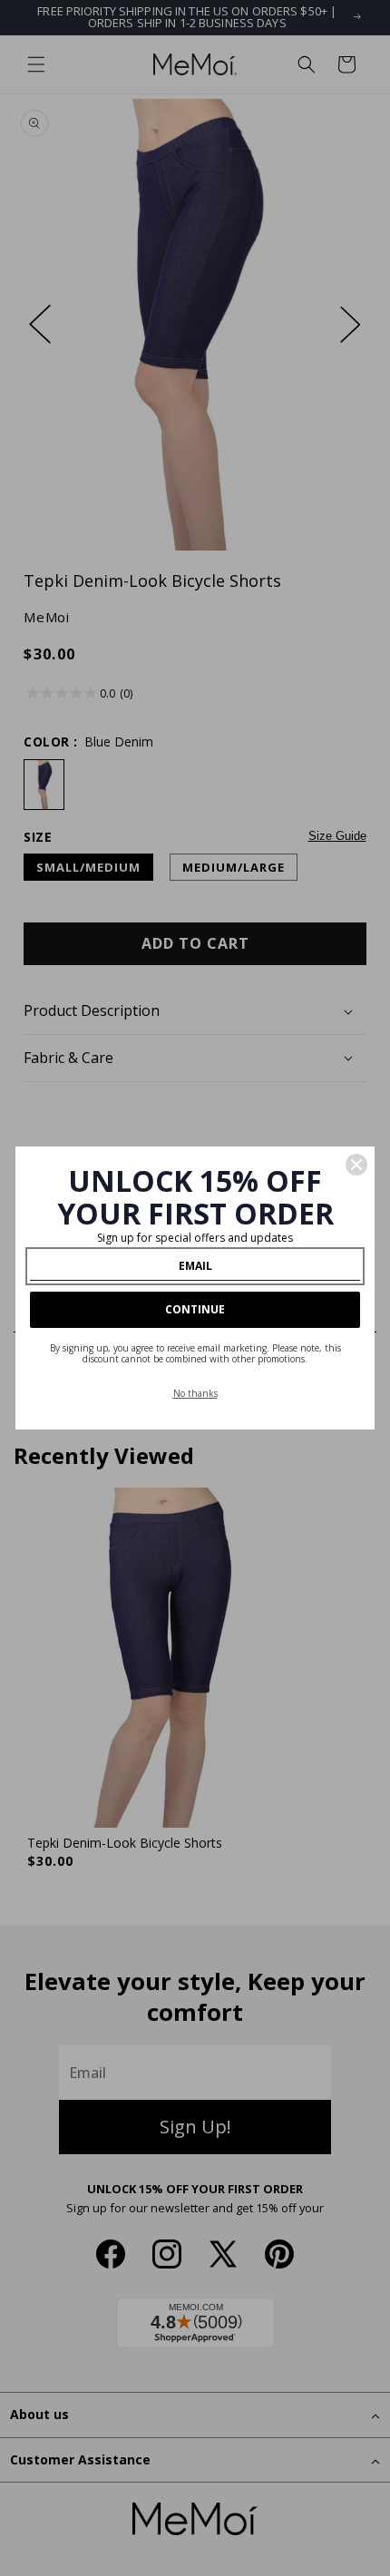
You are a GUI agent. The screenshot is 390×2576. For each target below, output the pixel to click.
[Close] (356, 1165)
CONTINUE (195, 1309)
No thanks (195, 1393)
